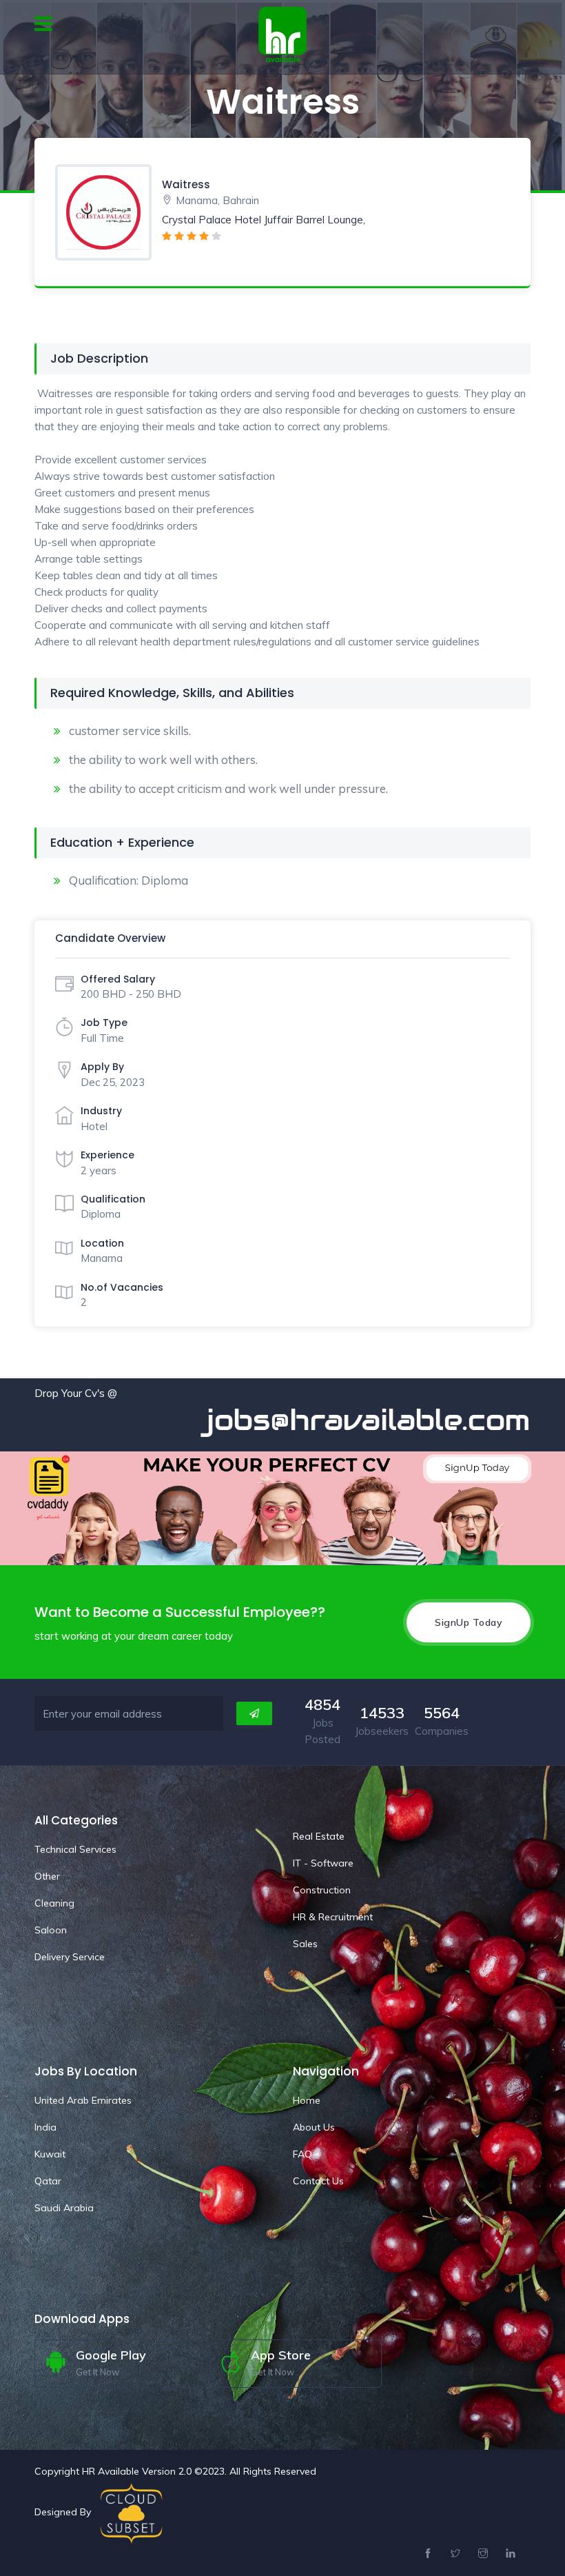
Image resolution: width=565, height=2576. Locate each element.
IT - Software (323, 1863)
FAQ (302, 2154)
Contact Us (318, 2181)
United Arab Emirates (83, 2100)
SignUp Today (469, 1622)
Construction (322, 1890)
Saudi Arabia (64, 2208)
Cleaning (54, 1903)
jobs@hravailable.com (314, 1420)
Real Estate (319, 1836)
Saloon (51, 1930)
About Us (314, 2127)
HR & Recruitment (333, 1917)
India (45, 2127)
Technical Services (75, 1849)
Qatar (48, 2181)
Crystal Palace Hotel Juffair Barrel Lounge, (264, 220)
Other (47, 1876)
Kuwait (50, 2154)
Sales (305, 1944)
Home (307, 2100)
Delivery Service (70, 1957)
